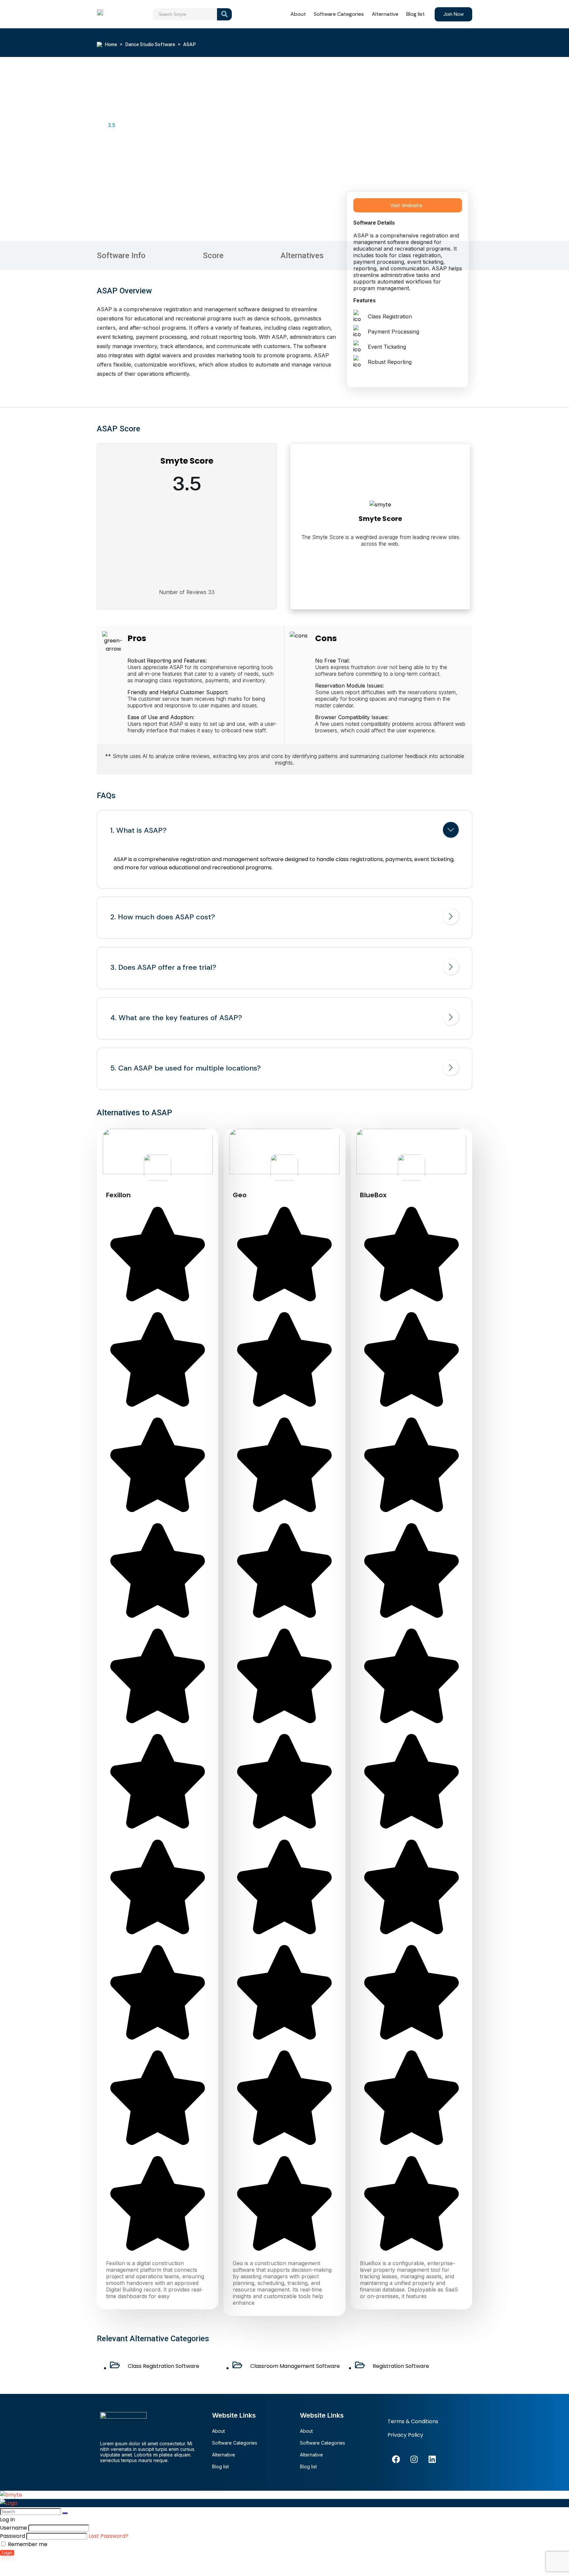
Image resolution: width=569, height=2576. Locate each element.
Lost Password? (108, 2536)
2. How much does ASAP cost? (163, 917)
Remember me (27, 2544)
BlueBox (373, 1195)
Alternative (385, 14)
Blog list (416, 14)
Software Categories (339, 14)
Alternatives (302, 256)
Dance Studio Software (150, 44)
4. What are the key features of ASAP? (176, 1018)
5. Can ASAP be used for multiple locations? (186, 1068)
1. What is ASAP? (138, 830)
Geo (240, 1195)
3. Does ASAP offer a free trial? (163, 967)
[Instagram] (414, 2459)
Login (7, 2553)
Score (213, 256)
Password (13, 2536)
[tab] (284, 831)
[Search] (65, 2513)
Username (14, 2528)
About (298, 14)
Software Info (121, 256)
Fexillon (118, 1195)
